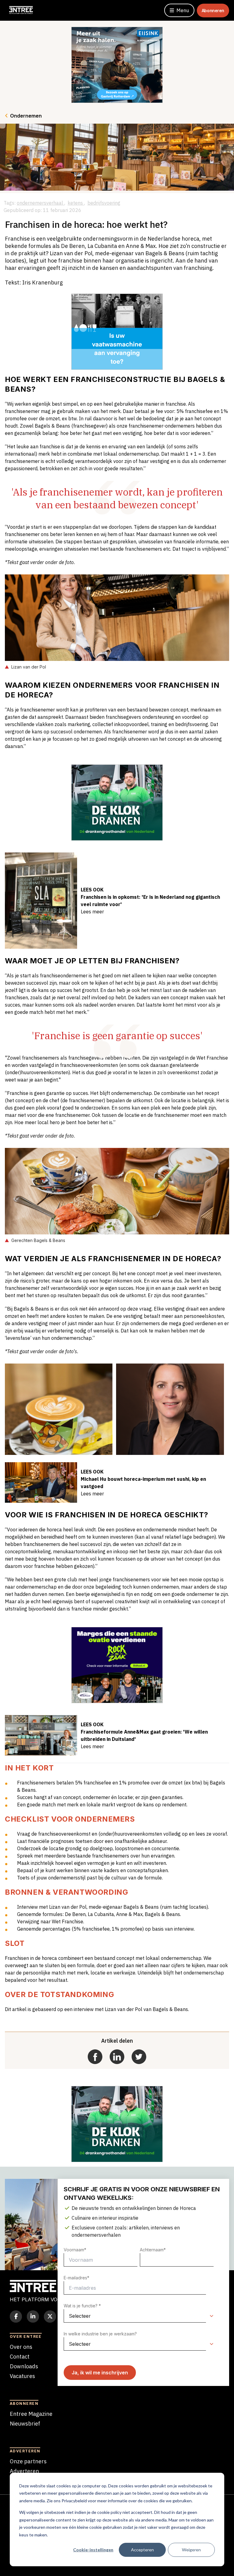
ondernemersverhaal (41, 203)
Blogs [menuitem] (17, 2386)
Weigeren (191, 2550)
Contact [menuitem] (20, 2357)
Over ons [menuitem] (21, 2347)
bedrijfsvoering (104, 203)
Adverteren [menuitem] (24, 2471)
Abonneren (213, 11)
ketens (76, 203)
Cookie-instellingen (93, 2550)
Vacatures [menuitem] (22, 2376)
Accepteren (142, 2550)
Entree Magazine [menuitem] (31, 2414)
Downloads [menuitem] (24, 2366)
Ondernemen (26, 116)
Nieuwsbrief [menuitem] (25, 2424)
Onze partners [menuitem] (28, 2461)
